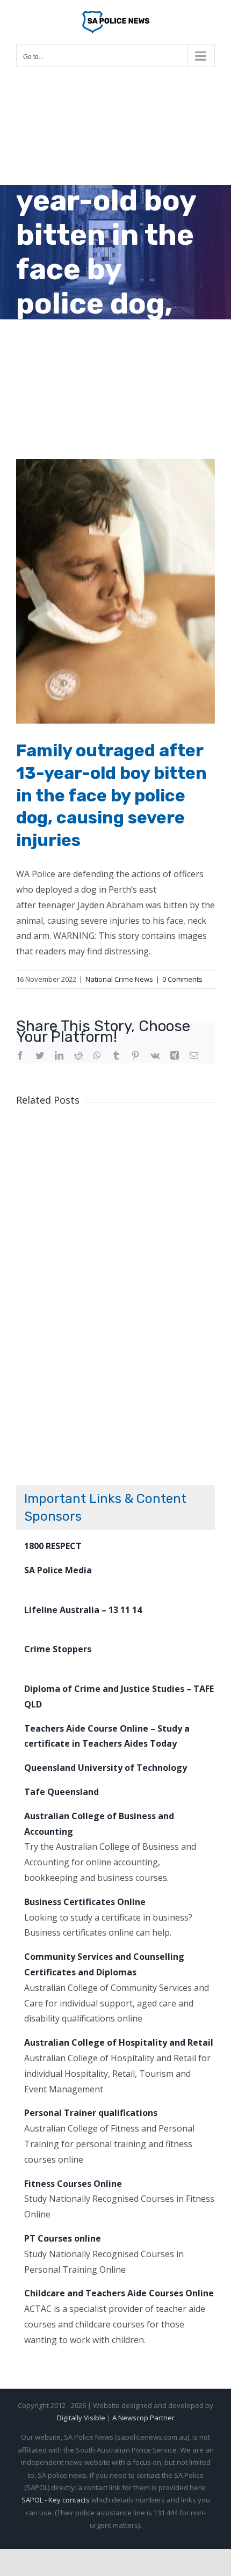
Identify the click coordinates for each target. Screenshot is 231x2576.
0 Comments (182, 979)
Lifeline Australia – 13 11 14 (83, 1610)
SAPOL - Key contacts (56, 2500)
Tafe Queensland (62, 1792)
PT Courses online (63, 2238)
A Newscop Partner (143, 2418)
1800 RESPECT (53, 1546)
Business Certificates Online (85, 1902)
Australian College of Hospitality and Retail (119, 2042)
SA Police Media (58, 1570)
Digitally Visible (81, 2418)
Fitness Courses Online (73, 2184)
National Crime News (119, 979)
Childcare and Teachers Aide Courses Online (119, 2293)
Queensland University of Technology (106, 1768)
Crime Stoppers (58, 1649)
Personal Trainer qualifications (91, 2113)
